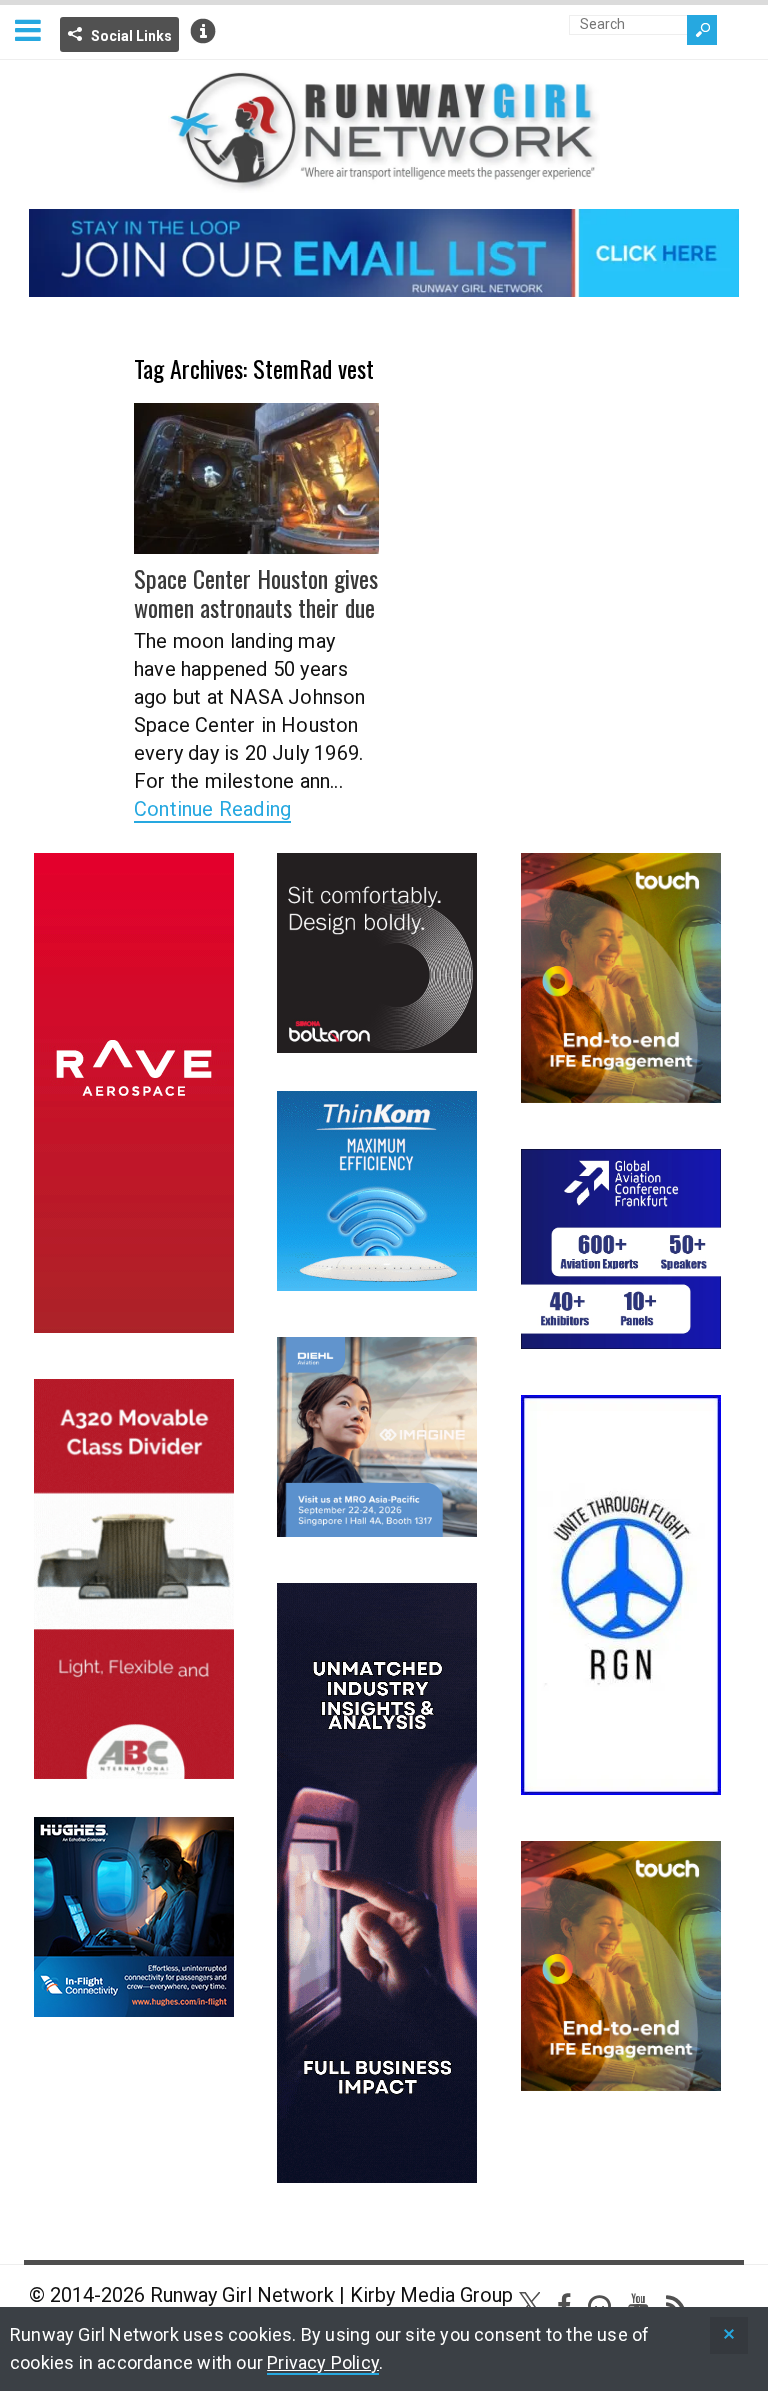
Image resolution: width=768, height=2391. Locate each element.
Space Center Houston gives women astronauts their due (256, 592)
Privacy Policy (323, 2362)
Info (203, 31)
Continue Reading (212, 809)
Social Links (131, 36)
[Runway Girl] (384, 180)
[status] (729, 2335)
